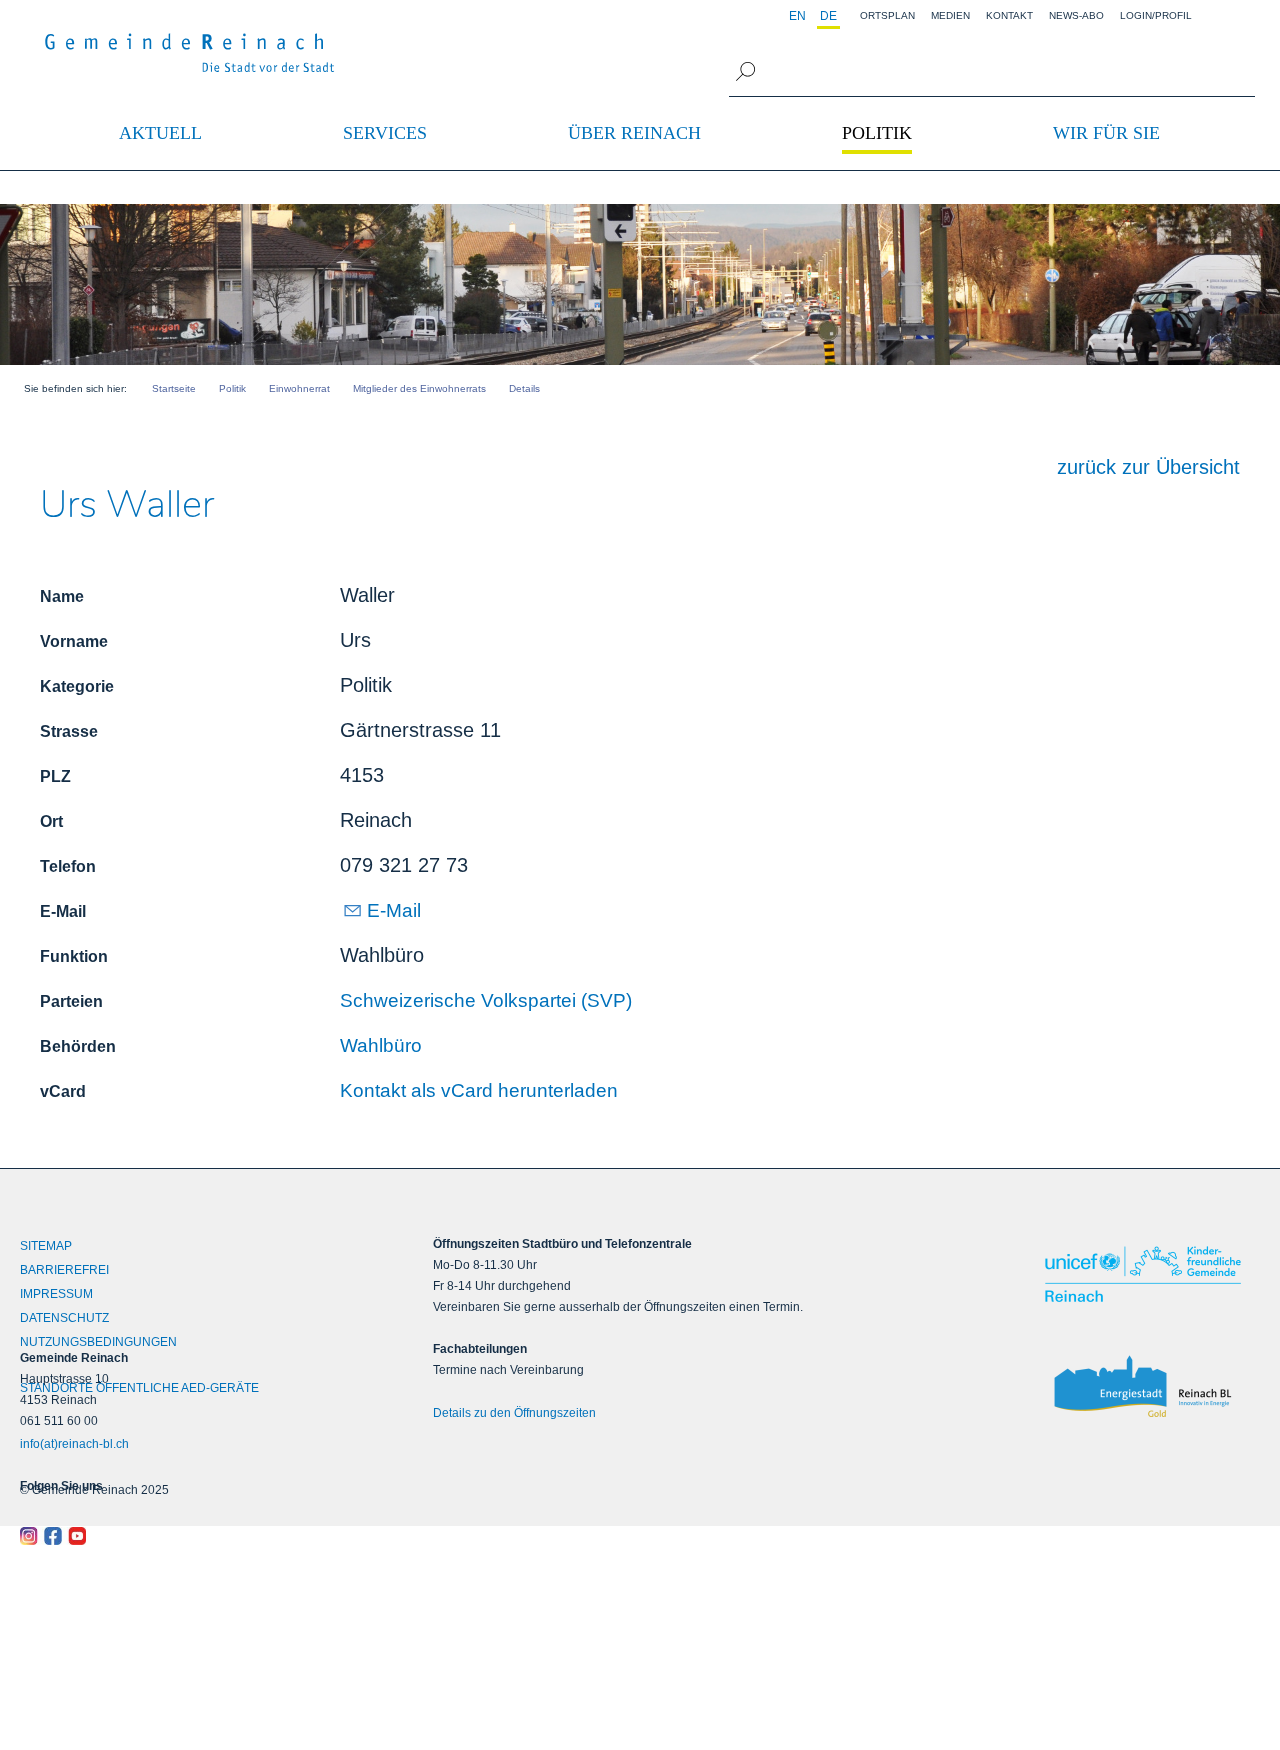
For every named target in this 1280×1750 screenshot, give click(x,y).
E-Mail (63, 911)
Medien (950, 15)
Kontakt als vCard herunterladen (479, 1090)
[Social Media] (175, 1535)
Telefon (68, 866)
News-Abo (1076, 15)
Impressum (56, 1294)
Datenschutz (64, 1318)
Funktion (74, 956)
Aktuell (160, 133)
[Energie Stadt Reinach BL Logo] (1146, 1387)
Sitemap (46, 1246)
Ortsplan (887, 15)
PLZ (55, 776)
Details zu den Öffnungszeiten (514, 1413)
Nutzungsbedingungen (98, 1342)
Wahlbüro (381, 1045)
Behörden (78, 1046)
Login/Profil (1156, 15)
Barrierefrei (64, 1270)
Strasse (69, 731)
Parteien (71, 1001)
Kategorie (77, 686)
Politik (877, 133)
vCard (63, 1091)
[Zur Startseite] (190, 53)
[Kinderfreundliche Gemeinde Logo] (1146, 1274)
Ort (51, 821)
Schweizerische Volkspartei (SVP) (486, 1000)
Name (62, 596)
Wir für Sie (1106, 133)
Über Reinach (634, 133)
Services (385, 133)
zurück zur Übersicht (1148, 467)
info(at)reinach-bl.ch (74, 1444)
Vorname (74, 641)
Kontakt (1009, 15)
